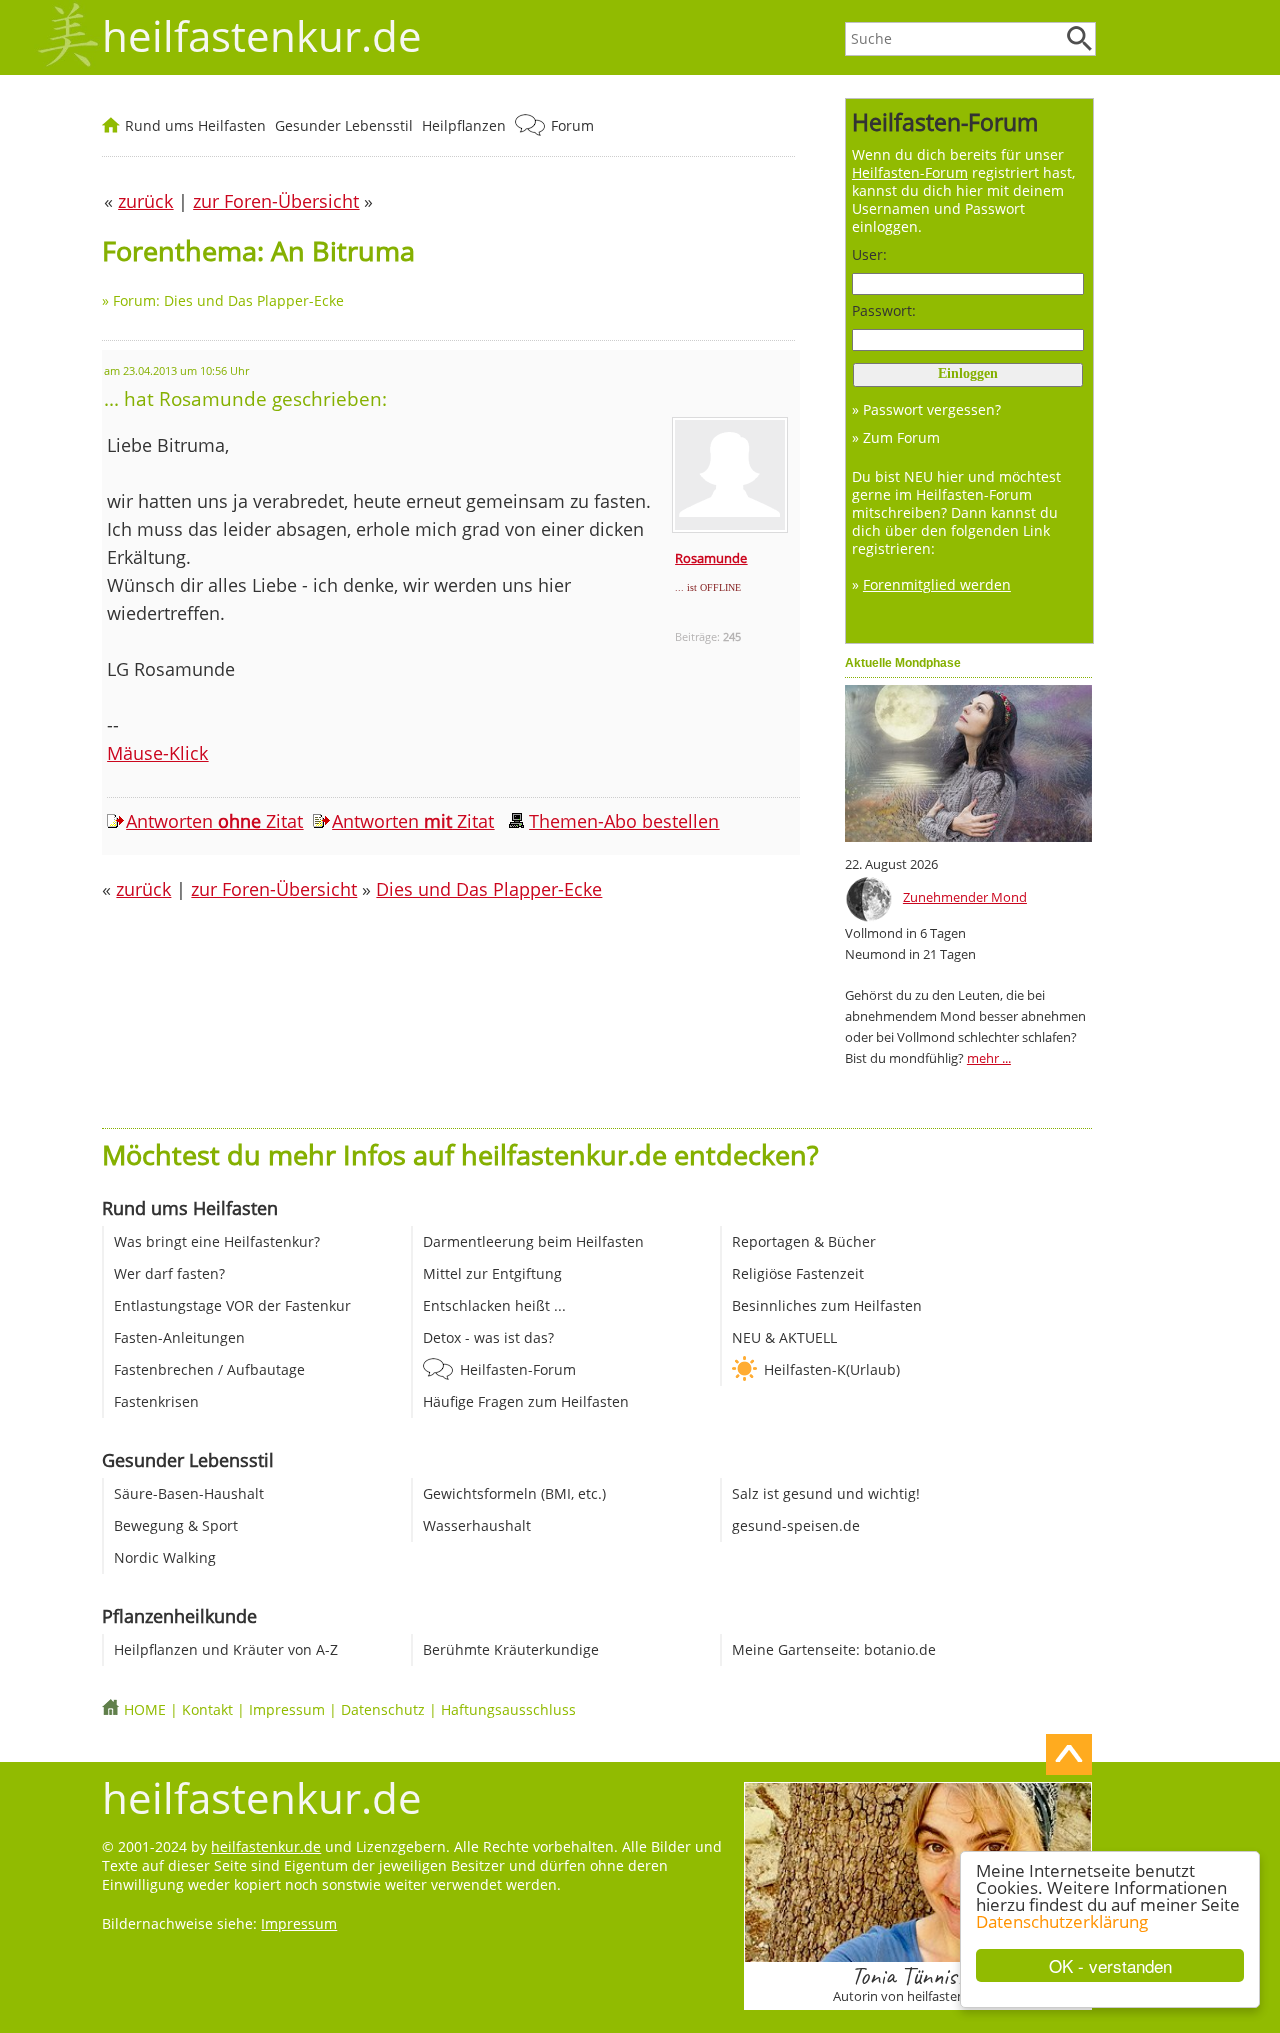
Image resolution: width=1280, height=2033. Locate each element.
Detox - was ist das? (488, 1337)
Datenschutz (383, 1709)
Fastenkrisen (156, 1401)
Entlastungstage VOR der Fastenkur (232, 1305)
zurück (143, 889)
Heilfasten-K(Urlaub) (832, 1369)
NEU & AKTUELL (784, 1337)
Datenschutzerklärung (1062, 1921)
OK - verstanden (1110, 1965)
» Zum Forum (896, 437)
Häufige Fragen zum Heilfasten (526, 1401)
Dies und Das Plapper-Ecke (489, 889)
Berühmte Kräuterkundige (511, 1649)
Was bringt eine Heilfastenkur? (217, 1241)
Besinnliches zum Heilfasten (827, 1305)
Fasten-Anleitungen (179, 1337)
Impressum (287, 1709)
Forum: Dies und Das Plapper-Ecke (228, 300)
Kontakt (207, 1709)
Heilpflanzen (464, 125)
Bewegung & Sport (176, 1525)
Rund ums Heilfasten (195, 125)
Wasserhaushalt (477, 1525)
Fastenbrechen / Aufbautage (209, 1369)
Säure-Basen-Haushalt (189, 1493)
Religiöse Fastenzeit (798, 1273)
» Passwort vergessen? (926, 409)
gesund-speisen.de (796, 1525)
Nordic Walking (165, 1557)
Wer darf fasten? (169, 1273)
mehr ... (989, 1058)
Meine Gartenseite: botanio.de (834, 1649)
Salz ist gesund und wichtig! (826, 1493)
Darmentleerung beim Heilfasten (533, 1241)
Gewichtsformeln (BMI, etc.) (514, 1493)
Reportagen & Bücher (804, 1241)
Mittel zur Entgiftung (492, 1273)
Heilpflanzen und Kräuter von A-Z (226, 1649)
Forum (572, 125)
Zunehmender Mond (965, 897)
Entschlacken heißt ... (494, 1305)
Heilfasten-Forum (518, 1369)
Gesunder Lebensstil (344, 125)
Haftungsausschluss (508, 1709)
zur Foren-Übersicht (274, 889)
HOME (145, 1709)
